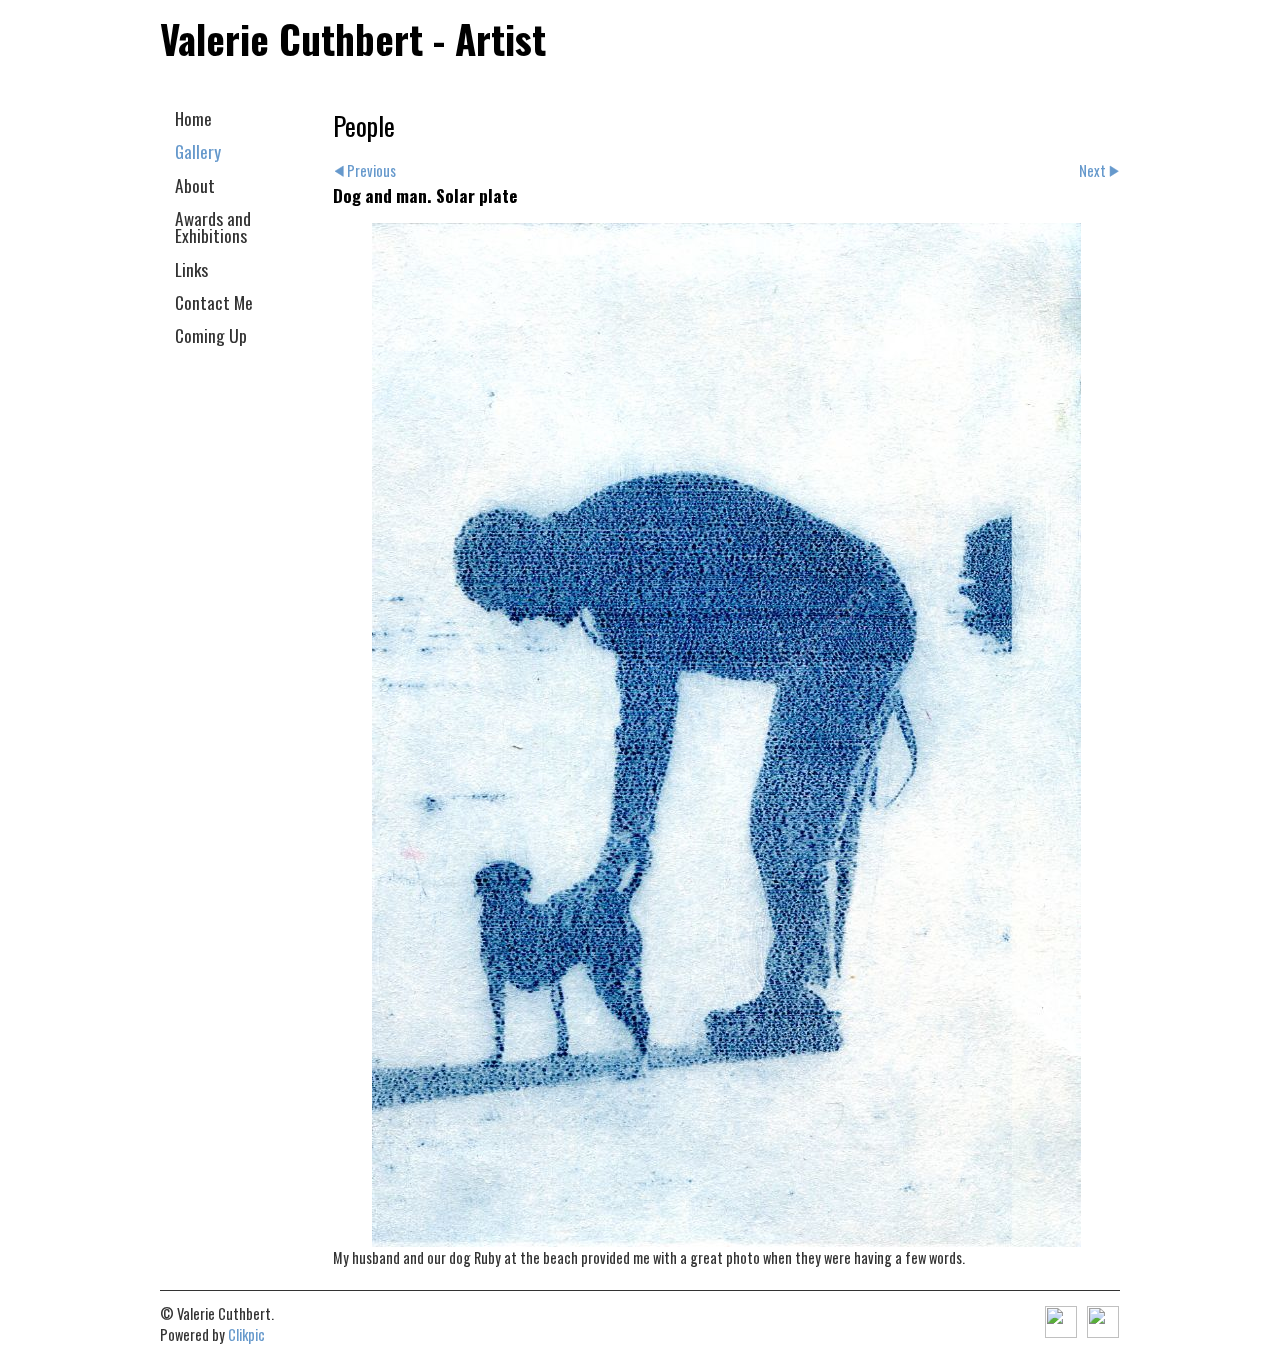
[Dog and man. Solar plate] (726, 735)
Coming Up (211, 335)
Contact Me (214, 302)
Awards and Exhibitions (213, 226)
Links (191, 269)
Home (193, 118)
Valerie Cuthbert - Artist (353, 38)
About (195, 185)
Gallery (198, 151)
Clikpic (246, 1334)
